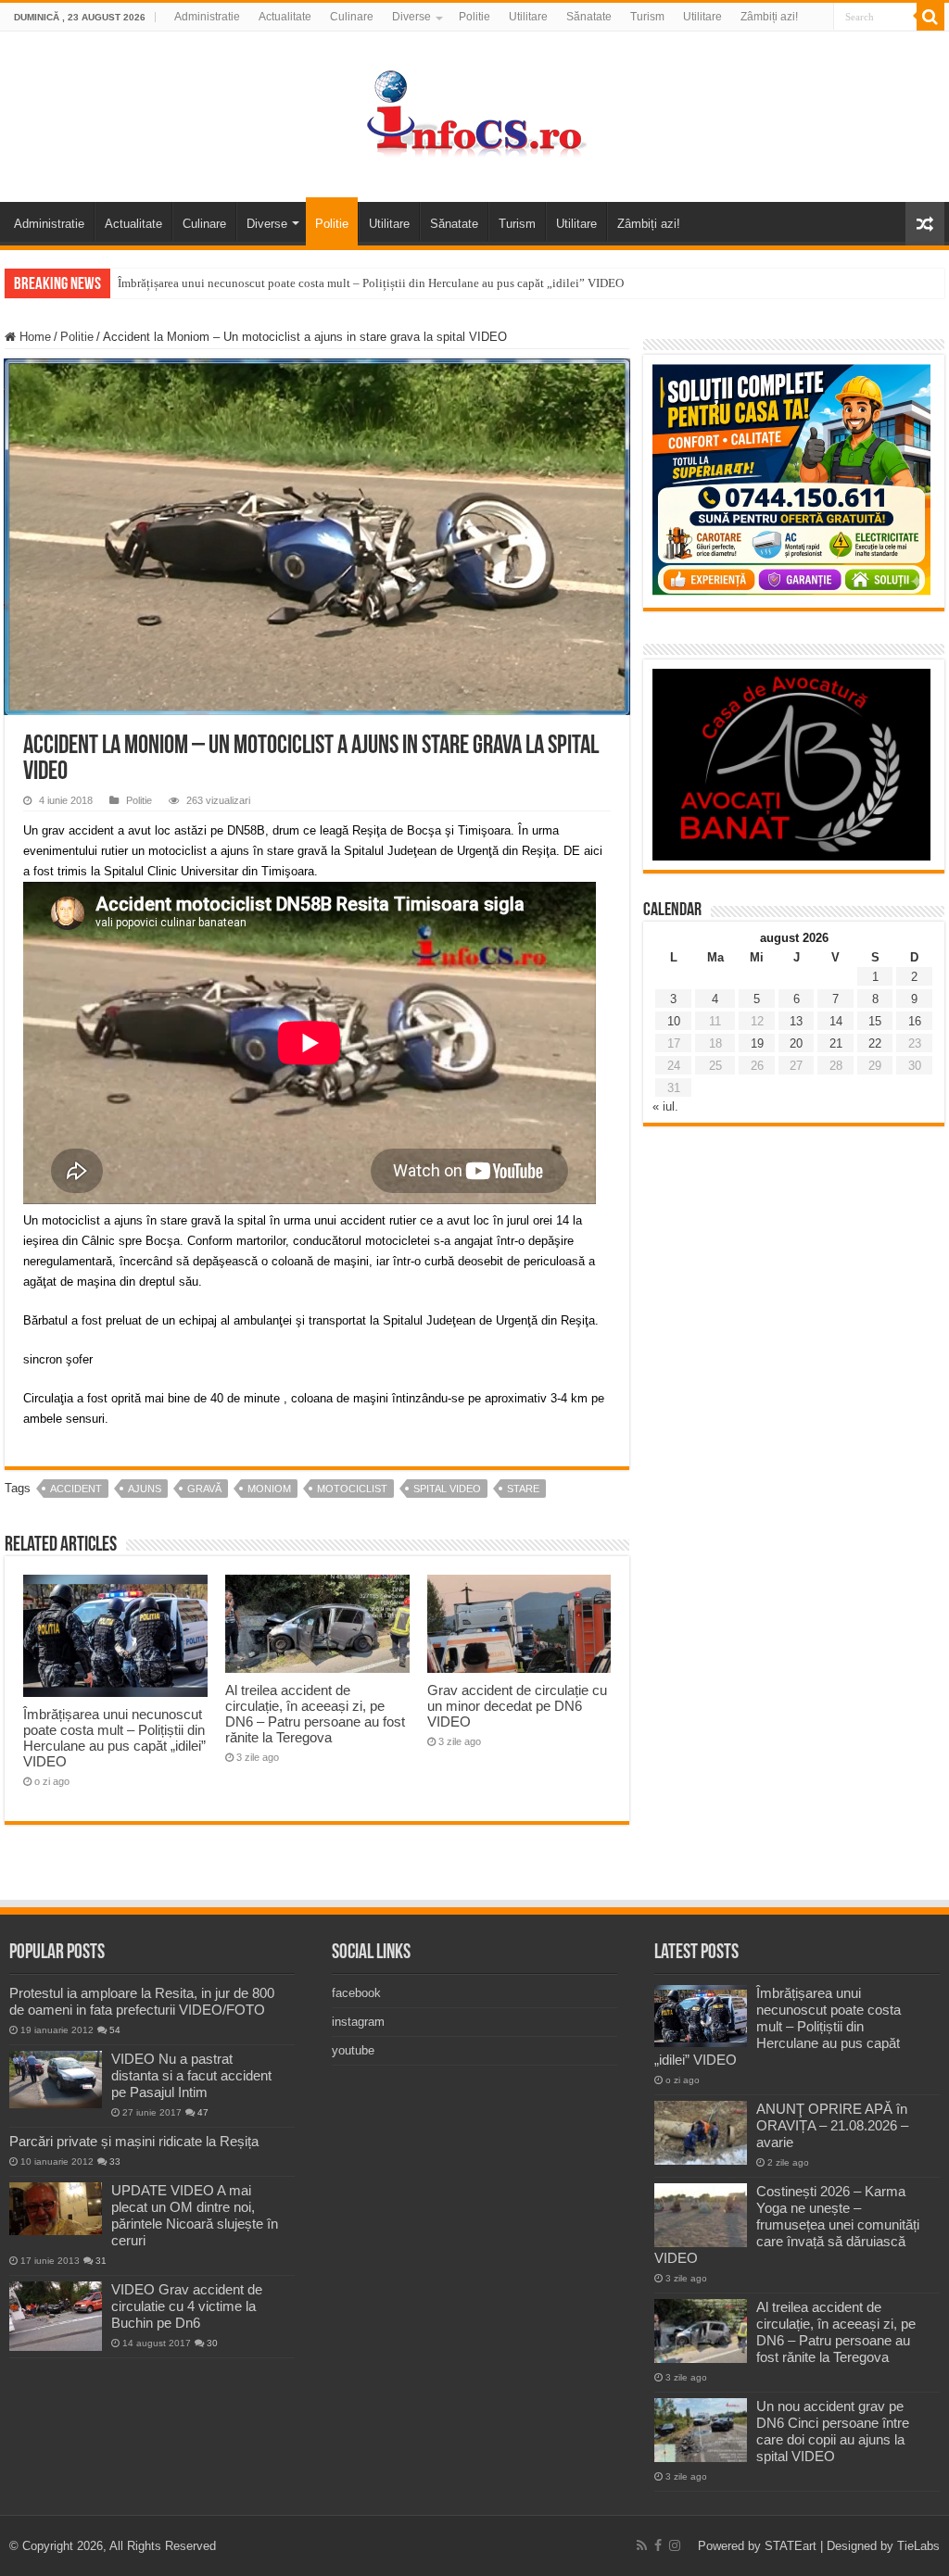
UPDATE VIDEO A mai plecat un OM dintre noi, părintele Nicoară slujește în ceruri (195, 2215)
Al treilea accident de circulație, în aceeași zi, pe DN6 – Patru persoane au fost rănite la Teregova (315, 1714)
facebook (356, 1993)
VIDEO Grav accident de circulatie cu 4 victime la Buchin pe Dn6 (187, 2306)
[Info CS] (474, 113)
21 (836, 1043)
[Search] (930, 17)
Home (33, 337)
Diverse (411, 17)
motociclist (352, 1489)
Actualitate (285, 17)
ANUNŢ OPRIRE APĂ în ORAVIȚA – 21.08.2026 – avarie (832, 2125)
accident (76, 1489)
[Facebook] (658, 2545)
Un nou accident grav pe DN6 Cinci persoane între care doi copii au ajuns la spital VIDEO (833, 2431)
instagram (358, 2022)
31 (101, 2261)
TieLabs (918, 2546)
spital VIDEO (447, 1489)
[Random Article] (925, 224)
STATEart (791, 2546)
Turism (647, 17)
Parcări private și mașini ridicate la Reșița (134, 2141)
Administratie (207, 17)
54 (115, 2030)
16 (915, 1021)
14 (836, 1021)
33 (115, 2161)
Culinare (352, 17)
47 (203, 2112)
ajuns (145, 1489)
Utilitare (528, 17)
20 (796, 1043)
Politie (474, 17)
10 (674, 1021)
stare (523, 1489)
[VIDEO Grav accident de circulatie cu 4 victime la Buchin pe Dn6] (56, 2316)
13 (796, 1021)
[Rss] (642, 2545)
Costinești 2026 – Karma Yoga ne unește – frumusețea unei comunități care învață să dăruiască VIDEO (787, 2224)
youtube (353, 2050)
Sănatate (589, 17)
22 (875, 1043)
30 (212, 2343)
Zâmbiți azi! (769, 17)
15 (875, 1021)
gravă (204, 1489)
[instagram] (675, 2545)
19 (757, 1043)
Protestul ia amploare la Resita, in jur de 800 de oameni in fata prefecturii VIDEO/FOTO (142, 2001)
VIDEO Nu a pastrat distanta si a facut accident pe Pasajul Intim (191, 2075)
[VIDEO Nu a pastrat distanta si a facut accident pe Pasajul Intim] (56, 2080)
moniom (269, 1489)
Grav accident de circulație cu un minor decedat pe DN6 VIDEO (517, 1706)
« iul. (665, 1106)
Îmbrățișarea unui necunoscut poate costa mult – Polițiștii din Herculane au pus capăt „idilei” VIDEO (371, 283)
